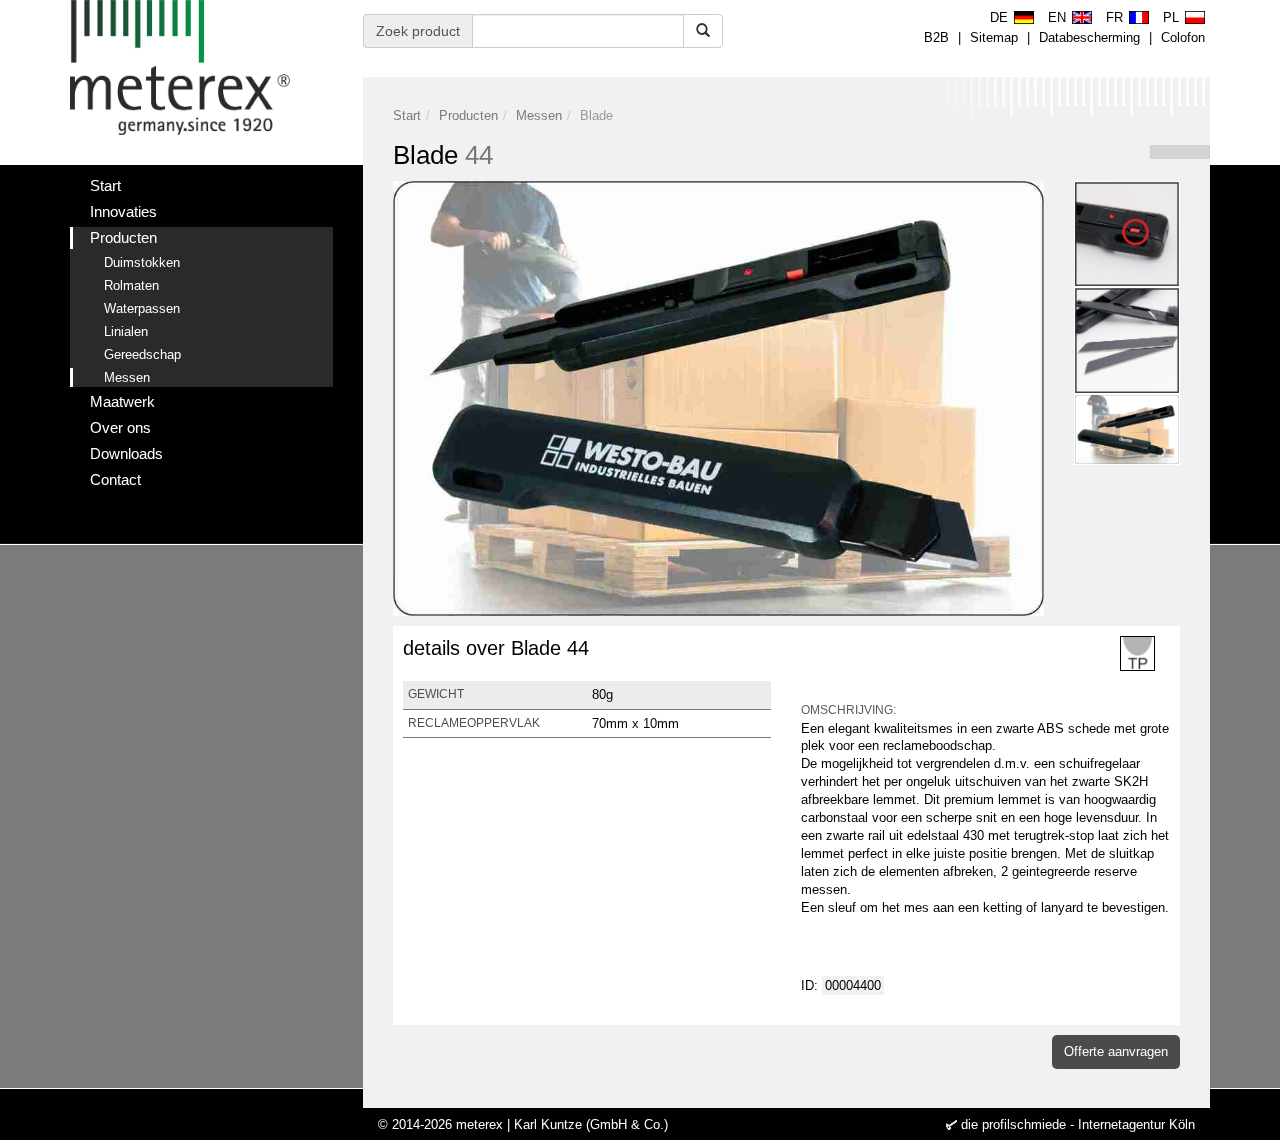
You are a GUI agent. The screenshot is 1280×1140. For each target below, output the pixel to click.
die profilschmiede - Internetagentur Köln (1078, 1124)
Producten (468, 115)
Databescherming (1089, 37)
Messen (539, 115)
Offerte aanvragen (1116, 1051)
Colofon (1183, 37)
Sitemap (994, 37)
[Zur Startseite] (180, 67)
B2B (936, 37)
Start (407, 115)
